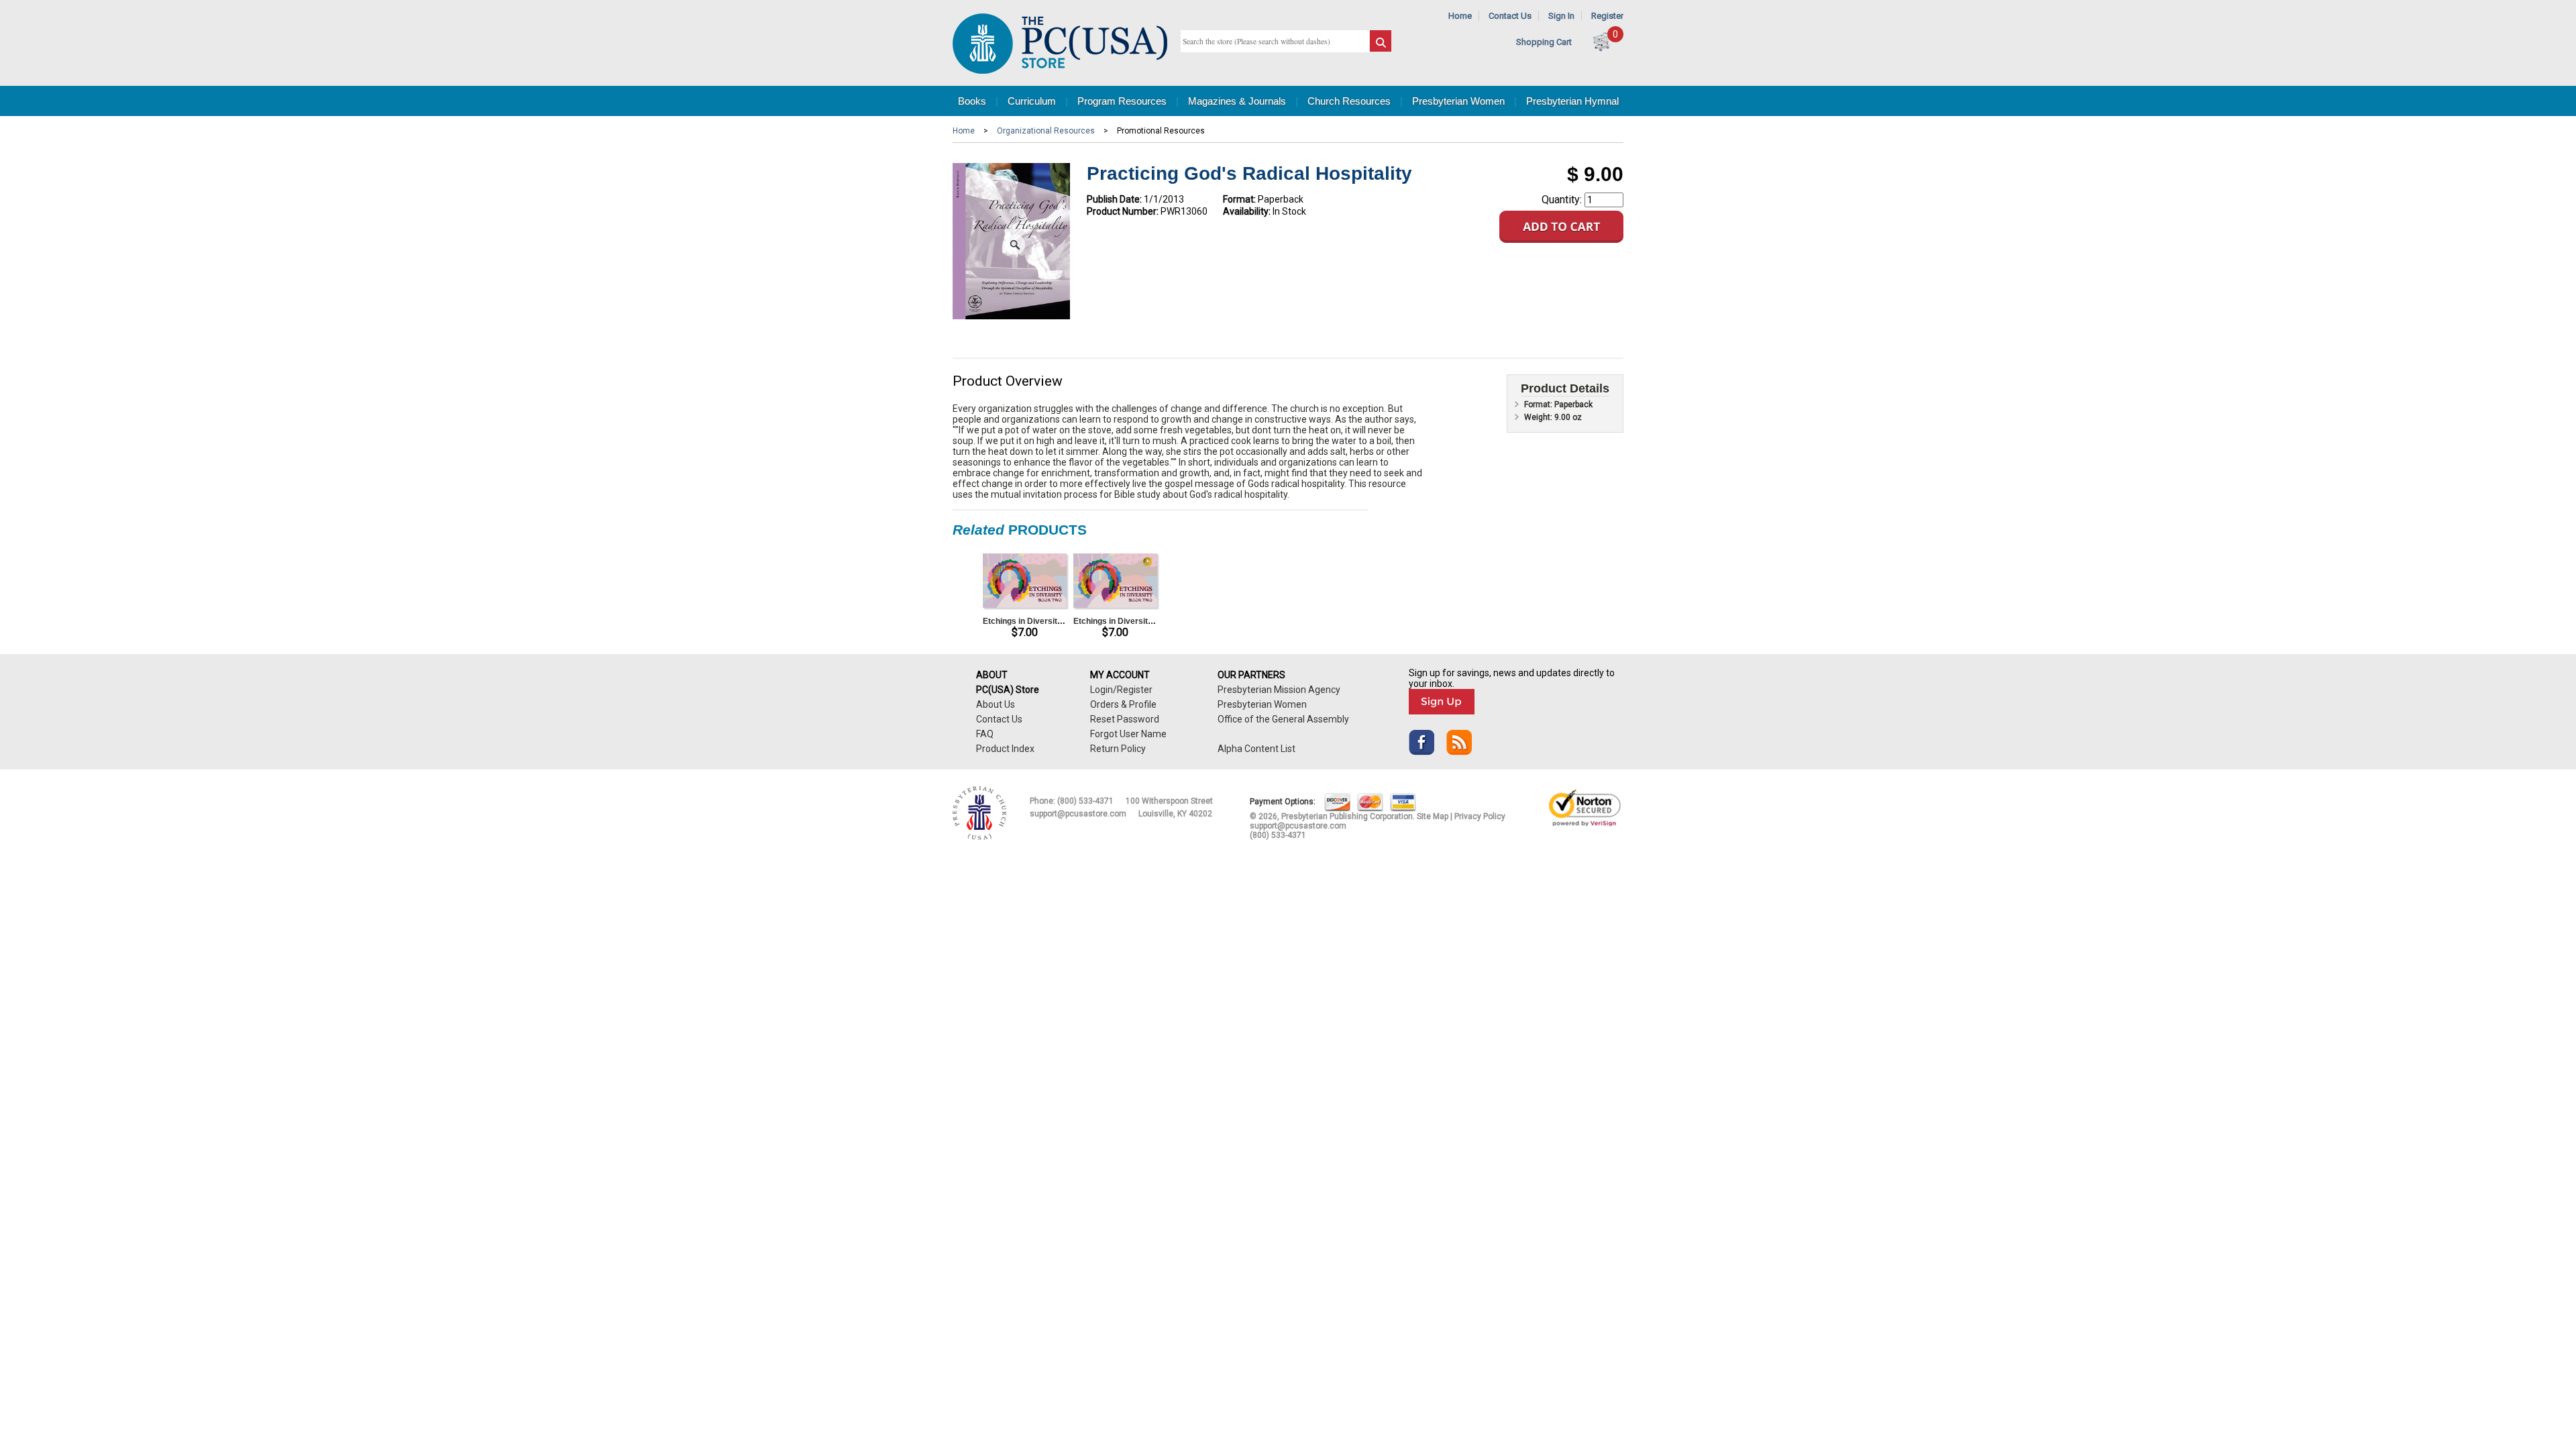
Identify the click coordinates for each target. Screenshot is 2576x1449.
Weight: (1539, 417)
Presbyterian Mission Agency (1279, 690)
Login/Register (1121, 690)
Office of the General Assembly (1283, 719)
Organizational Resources (1046, 131)
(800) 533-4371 (1085, 801)
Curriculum (1032, 101)
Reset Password (1125, 719)
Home (1460, 16)
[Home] (1060, 71)
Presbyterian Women (1458, 101)
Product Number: (1123, 211)
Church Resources (1349, 101)
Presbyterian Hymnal (1572, 101)
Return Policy (1118, 749)
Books (972, 101)
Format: (1239, 199)
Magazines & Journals (1237, 101)
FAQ (985, 734)
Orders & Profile (1123, 704)
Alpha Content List (1256, 749)
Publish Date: (1114, 199)
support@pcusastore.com (1078, 814)
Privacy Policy (1480, 816)
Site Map (1433, 816)
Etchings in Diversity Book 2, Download (1148, 621)
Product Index (1005, 749)
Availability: (1247, 211)
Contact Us (1510, 16)
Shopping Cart (1544, 42)
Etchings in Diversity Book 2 (1037, 621)
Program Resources (1122, 101)
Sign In (1561, 16)
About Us (996, 704)
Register (1607, 16)
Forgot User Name (1128, 734)
